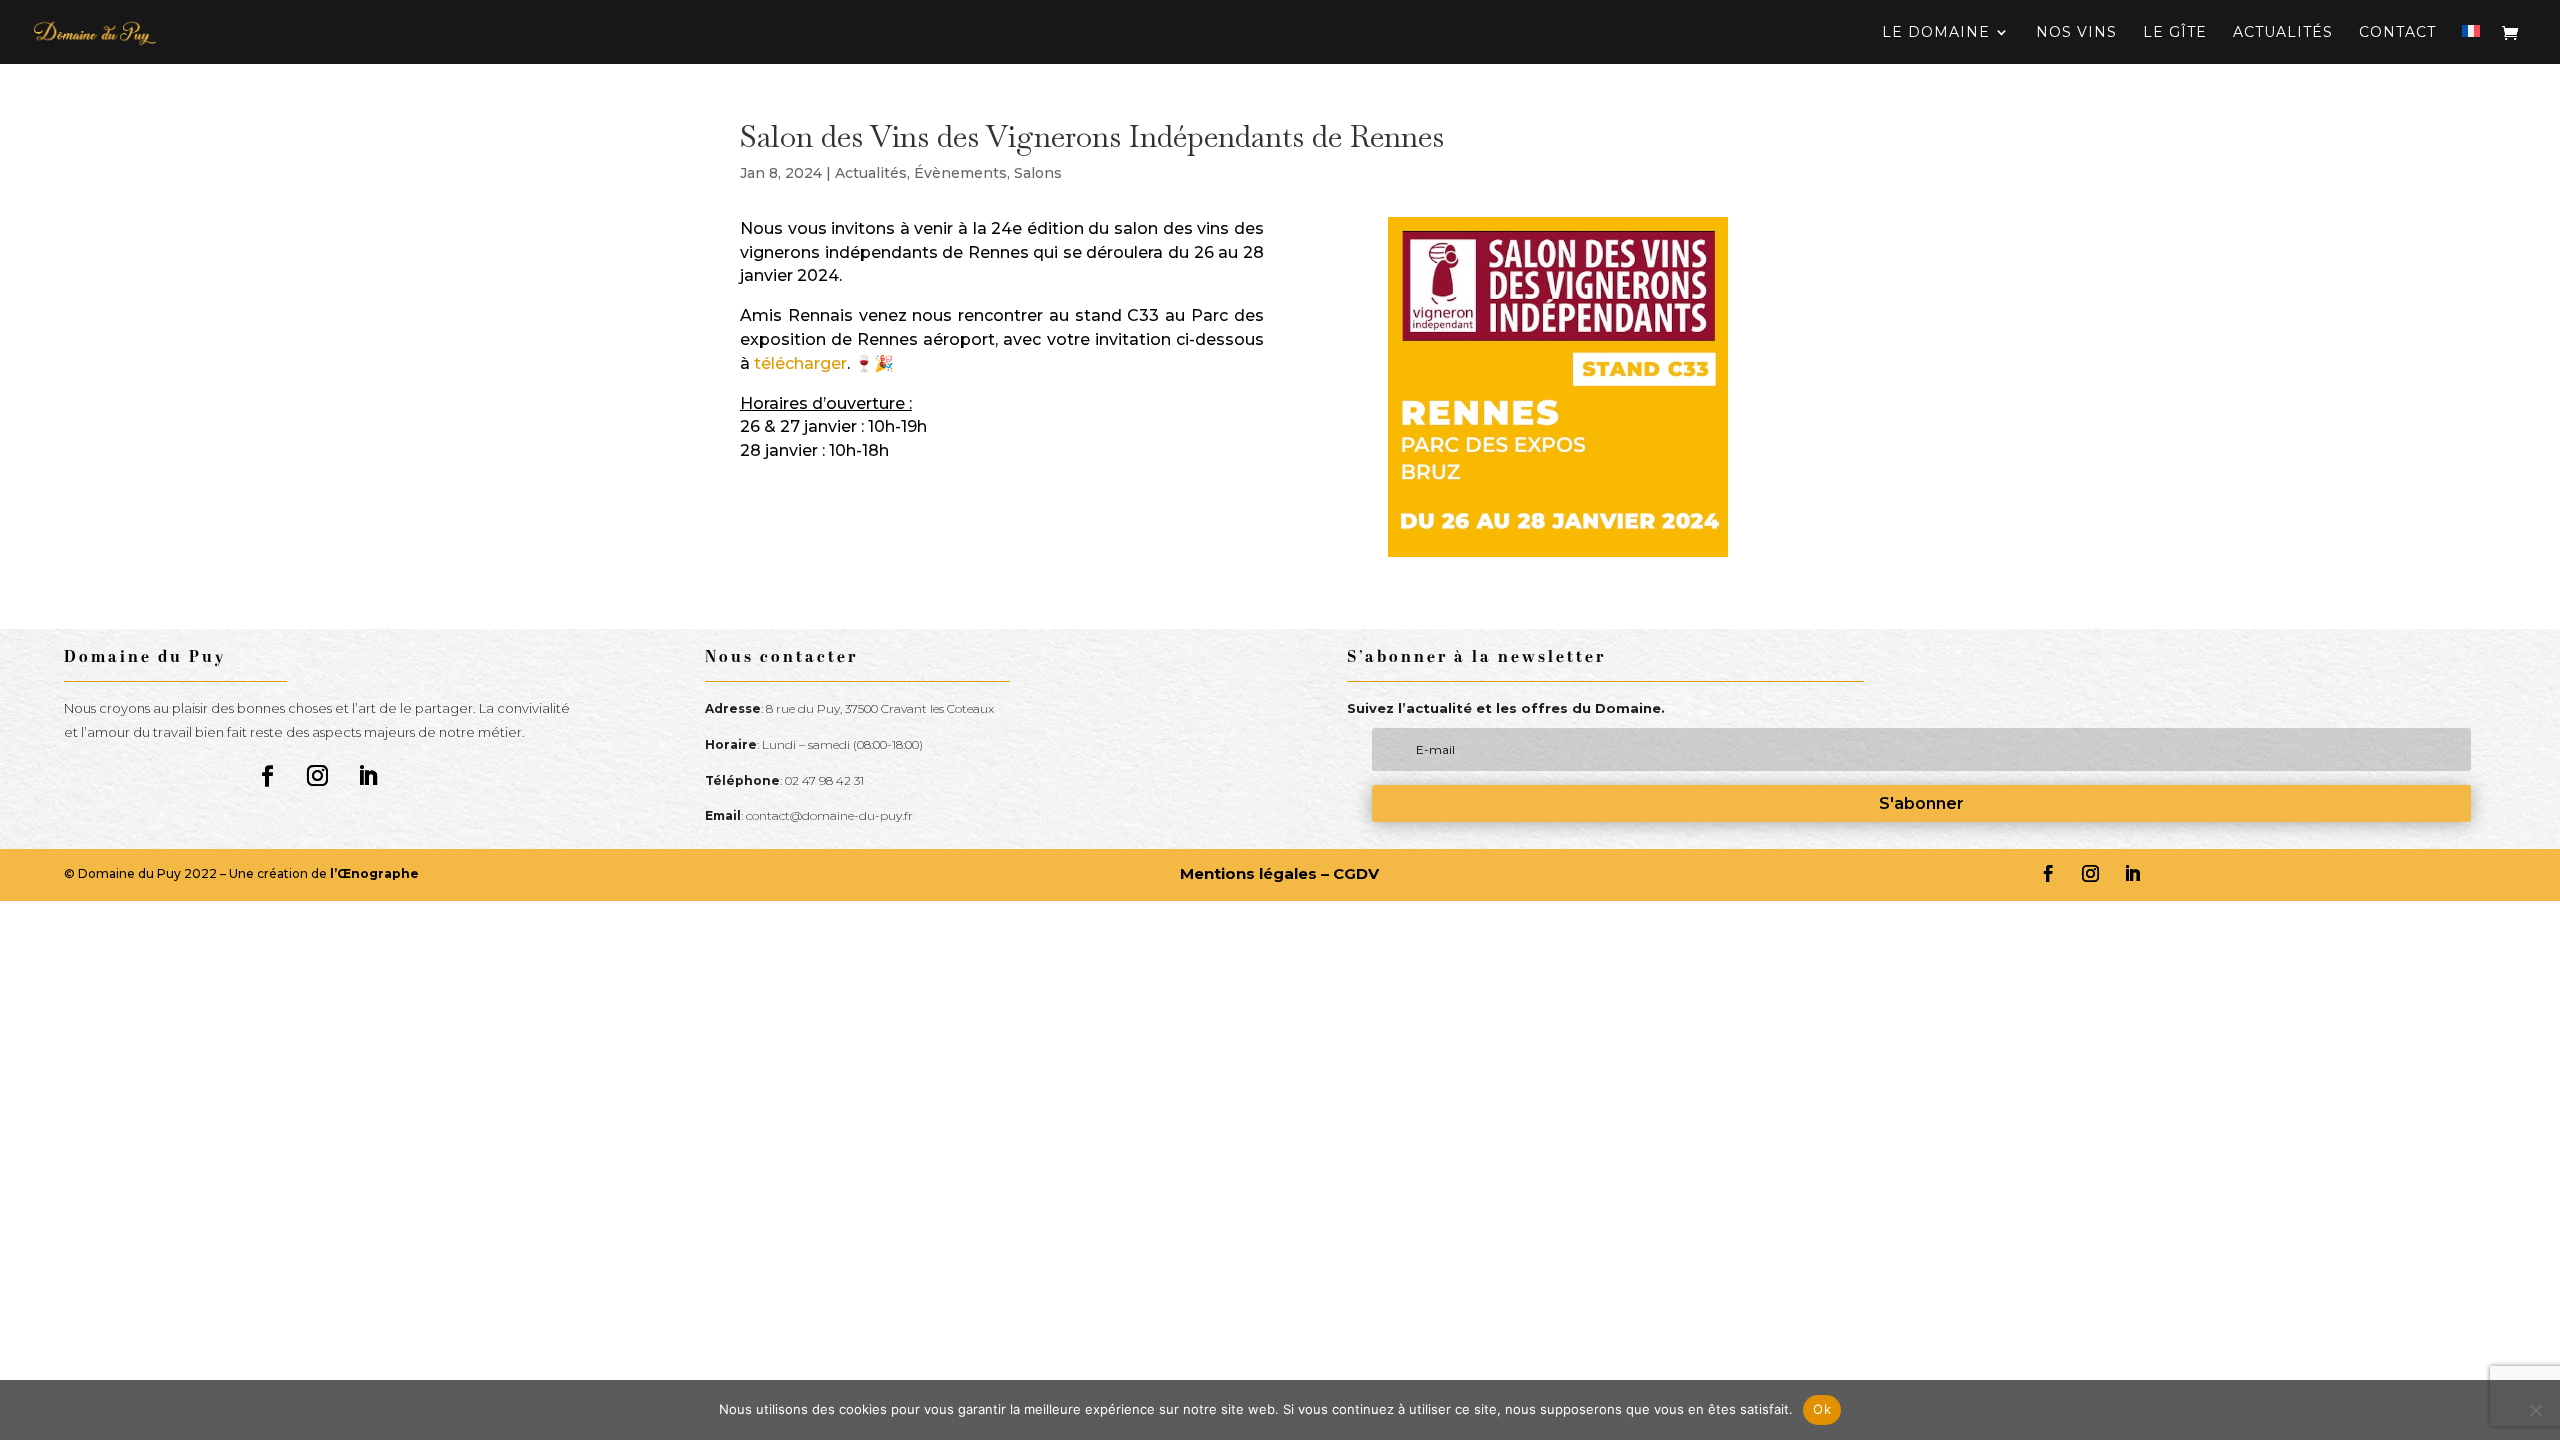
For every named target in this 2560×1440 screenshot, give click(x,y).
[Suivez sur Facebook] (268, 776)
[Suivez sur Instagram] (318, 776)
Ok (1822, 1409)
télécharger (800, 363)
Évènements (960, 173)
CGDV (1356, 873)
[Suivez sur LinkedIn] (368, 776)
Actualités (2283, 33)
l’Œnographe (374, 873)
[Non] (2535, 1410)
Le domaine (1936, 33)
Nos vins (2076, 33)
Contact (2397, 33)
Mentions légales (1248, 873)
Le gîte (2175, 33)
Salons (1038, 173)
